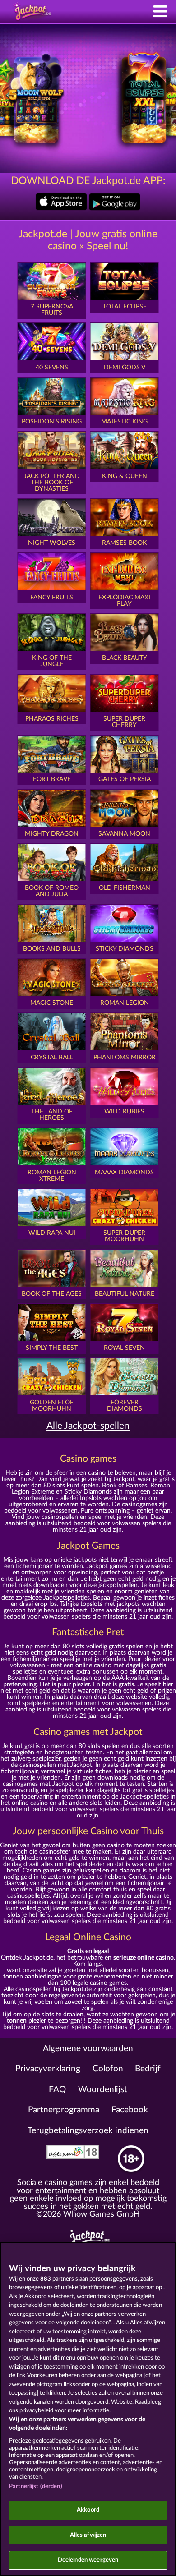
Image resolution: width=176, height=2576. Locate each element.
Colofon (108, 2069)
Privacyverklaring (48, 2069)
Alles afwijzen (88, 2535)
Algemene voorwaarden (88, 2049)
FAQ (57, 2090)
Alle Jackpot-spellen (88, 1426)
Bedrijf (148, 2069)
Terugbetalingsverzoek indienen (88, 2131)
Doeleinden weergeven (88, 2560)
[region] (88, 2409)
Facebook (130, 2110)
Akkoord (88, 2510)
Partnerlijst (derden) (36, 2486)
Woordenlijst (103, 2090)
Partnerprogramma (64, 2110)
